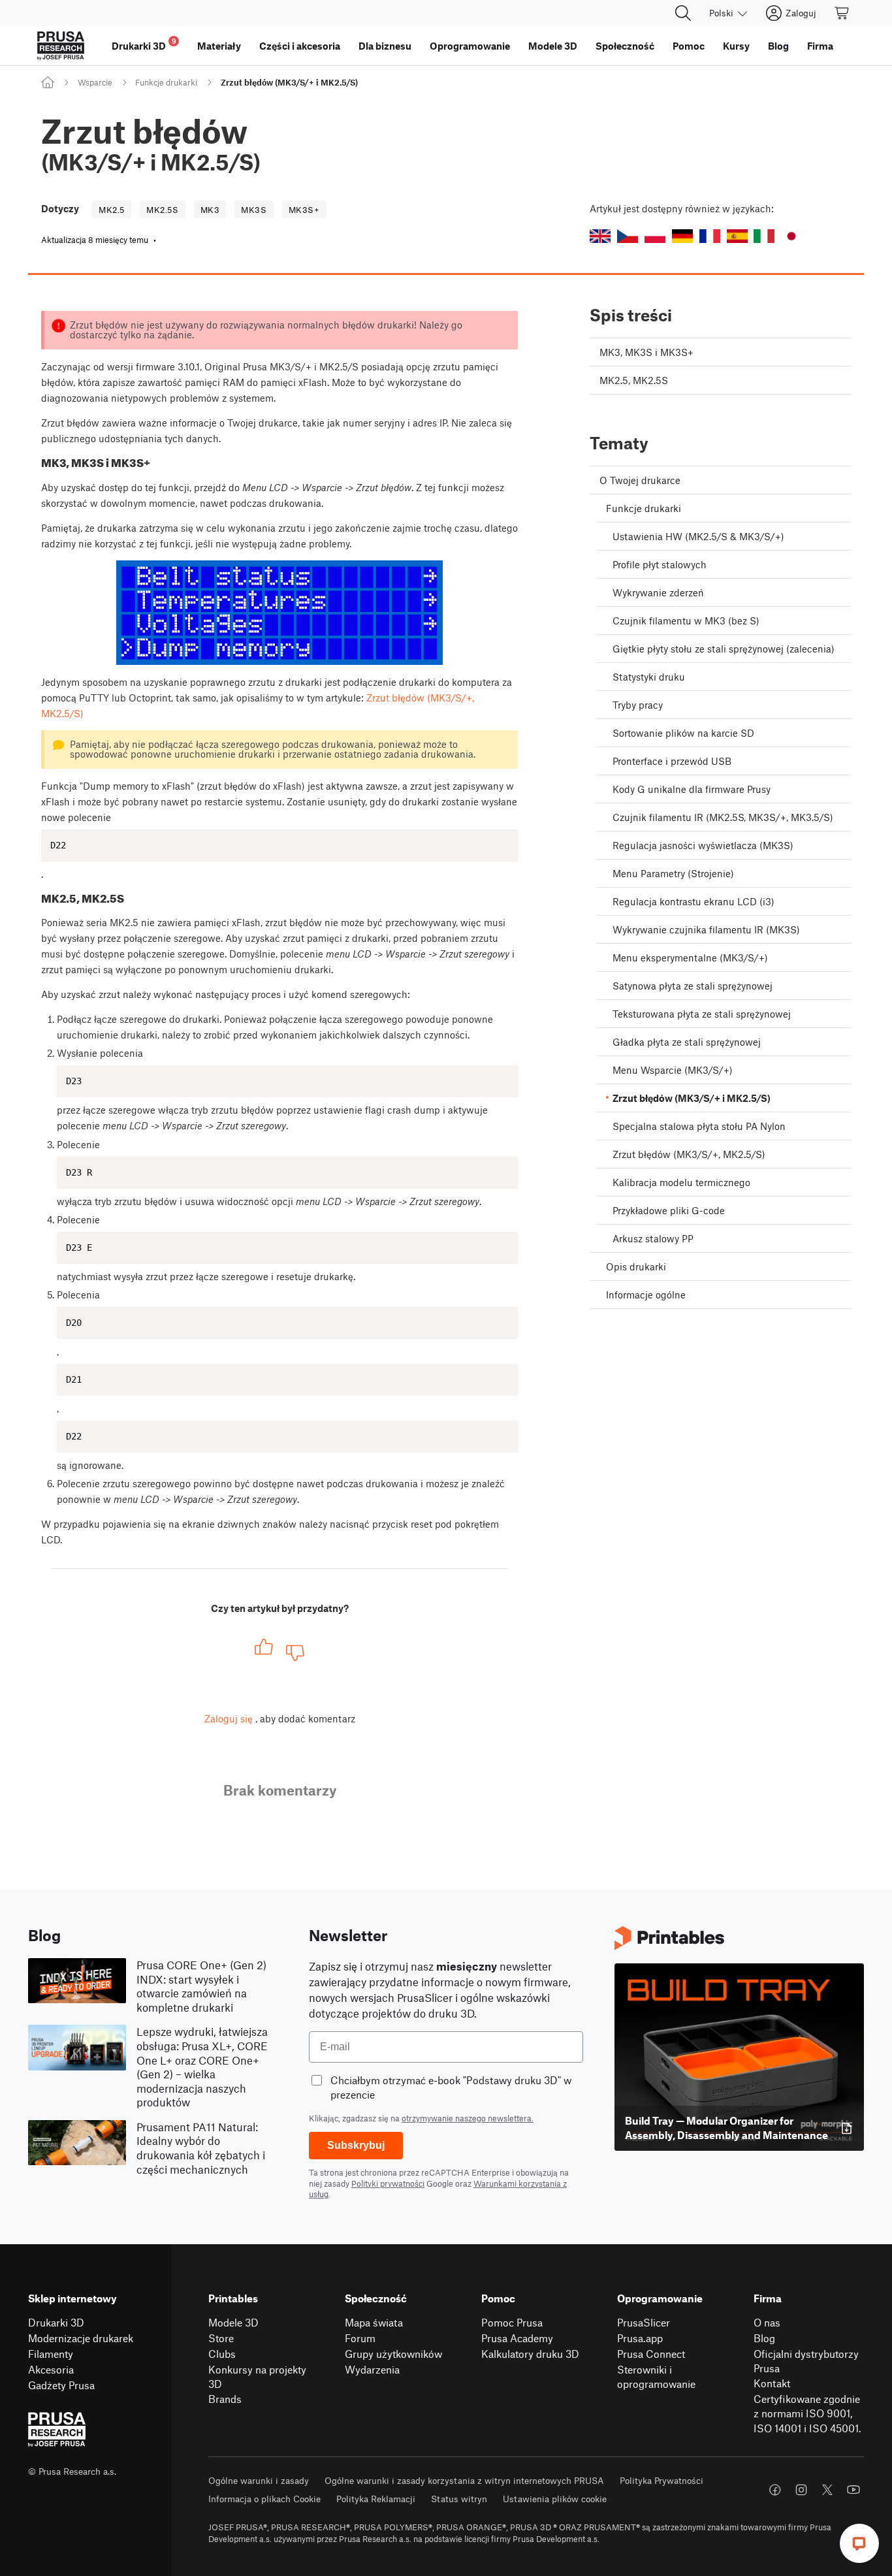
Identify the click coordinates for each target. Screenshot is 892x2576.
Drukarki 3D (56, 2322)
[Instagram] (801, 2490)
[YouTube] (853, 2490)
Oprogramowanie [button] (470, 46)
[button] (600, 236)
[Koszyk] (842, 13)
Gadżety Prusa (61, 2385)
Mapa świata (374, 2322)
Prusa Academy (517, 2338)
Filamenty (51, 2354)
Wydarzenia (372, 2369)
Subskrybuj (356, 2145)
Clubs (222, 2354)
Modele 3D (233, 2322)
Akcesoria (51, 2369)
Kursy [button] (736, 46)
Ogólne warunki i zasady (259, 2480)
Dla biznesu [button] (385, 46)
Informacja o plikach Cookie (264, 2499)
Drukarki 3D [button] (144, 44)
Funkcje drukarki (166, 82)
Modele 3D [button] (553, 46)
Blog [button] (778, 46)
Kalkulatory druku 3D (530, 2354)
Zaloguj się (229, 1718)
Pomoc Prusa (512, 2322)
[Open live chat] (859, 2543)
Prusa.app (640, 2338)
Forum (360, 2338)
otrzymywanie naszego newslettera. (468, 2118)
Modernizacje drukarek (81, 2338)
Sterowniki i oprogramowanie (656, 2377)
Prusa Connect (651, 2354)
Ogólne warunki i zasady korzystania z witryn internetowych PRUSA (464, 2480)
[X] (827, 2490)
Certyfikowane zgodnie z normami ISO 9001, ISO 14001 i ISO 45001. (807, 2413)
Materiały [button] (219, 46)
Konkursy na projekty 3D (257, 2377)
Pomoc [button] (689, 46)
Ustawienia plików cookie (555, 2499)
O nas (767, 2322)
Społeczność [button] (625, 46)
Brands (225, 2399)
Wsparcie (95, 82)
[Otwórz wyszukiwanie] (683, 13)
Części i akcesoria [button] (300, 46)
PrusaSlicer (644, 2322)
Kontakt (772, 2383)
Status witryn (459, 2499)
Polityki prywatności (388, 2183)
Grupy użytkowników (393, 2354)
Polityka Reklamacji (376, 2499)
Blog (764, 2338)
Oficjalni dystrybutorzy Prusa (806, 2361)
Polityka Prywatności (661, 2480)
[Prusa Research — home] (61, 46)
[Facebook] (775, 2490)
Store (221, 2338)
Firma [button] (820, 46)
